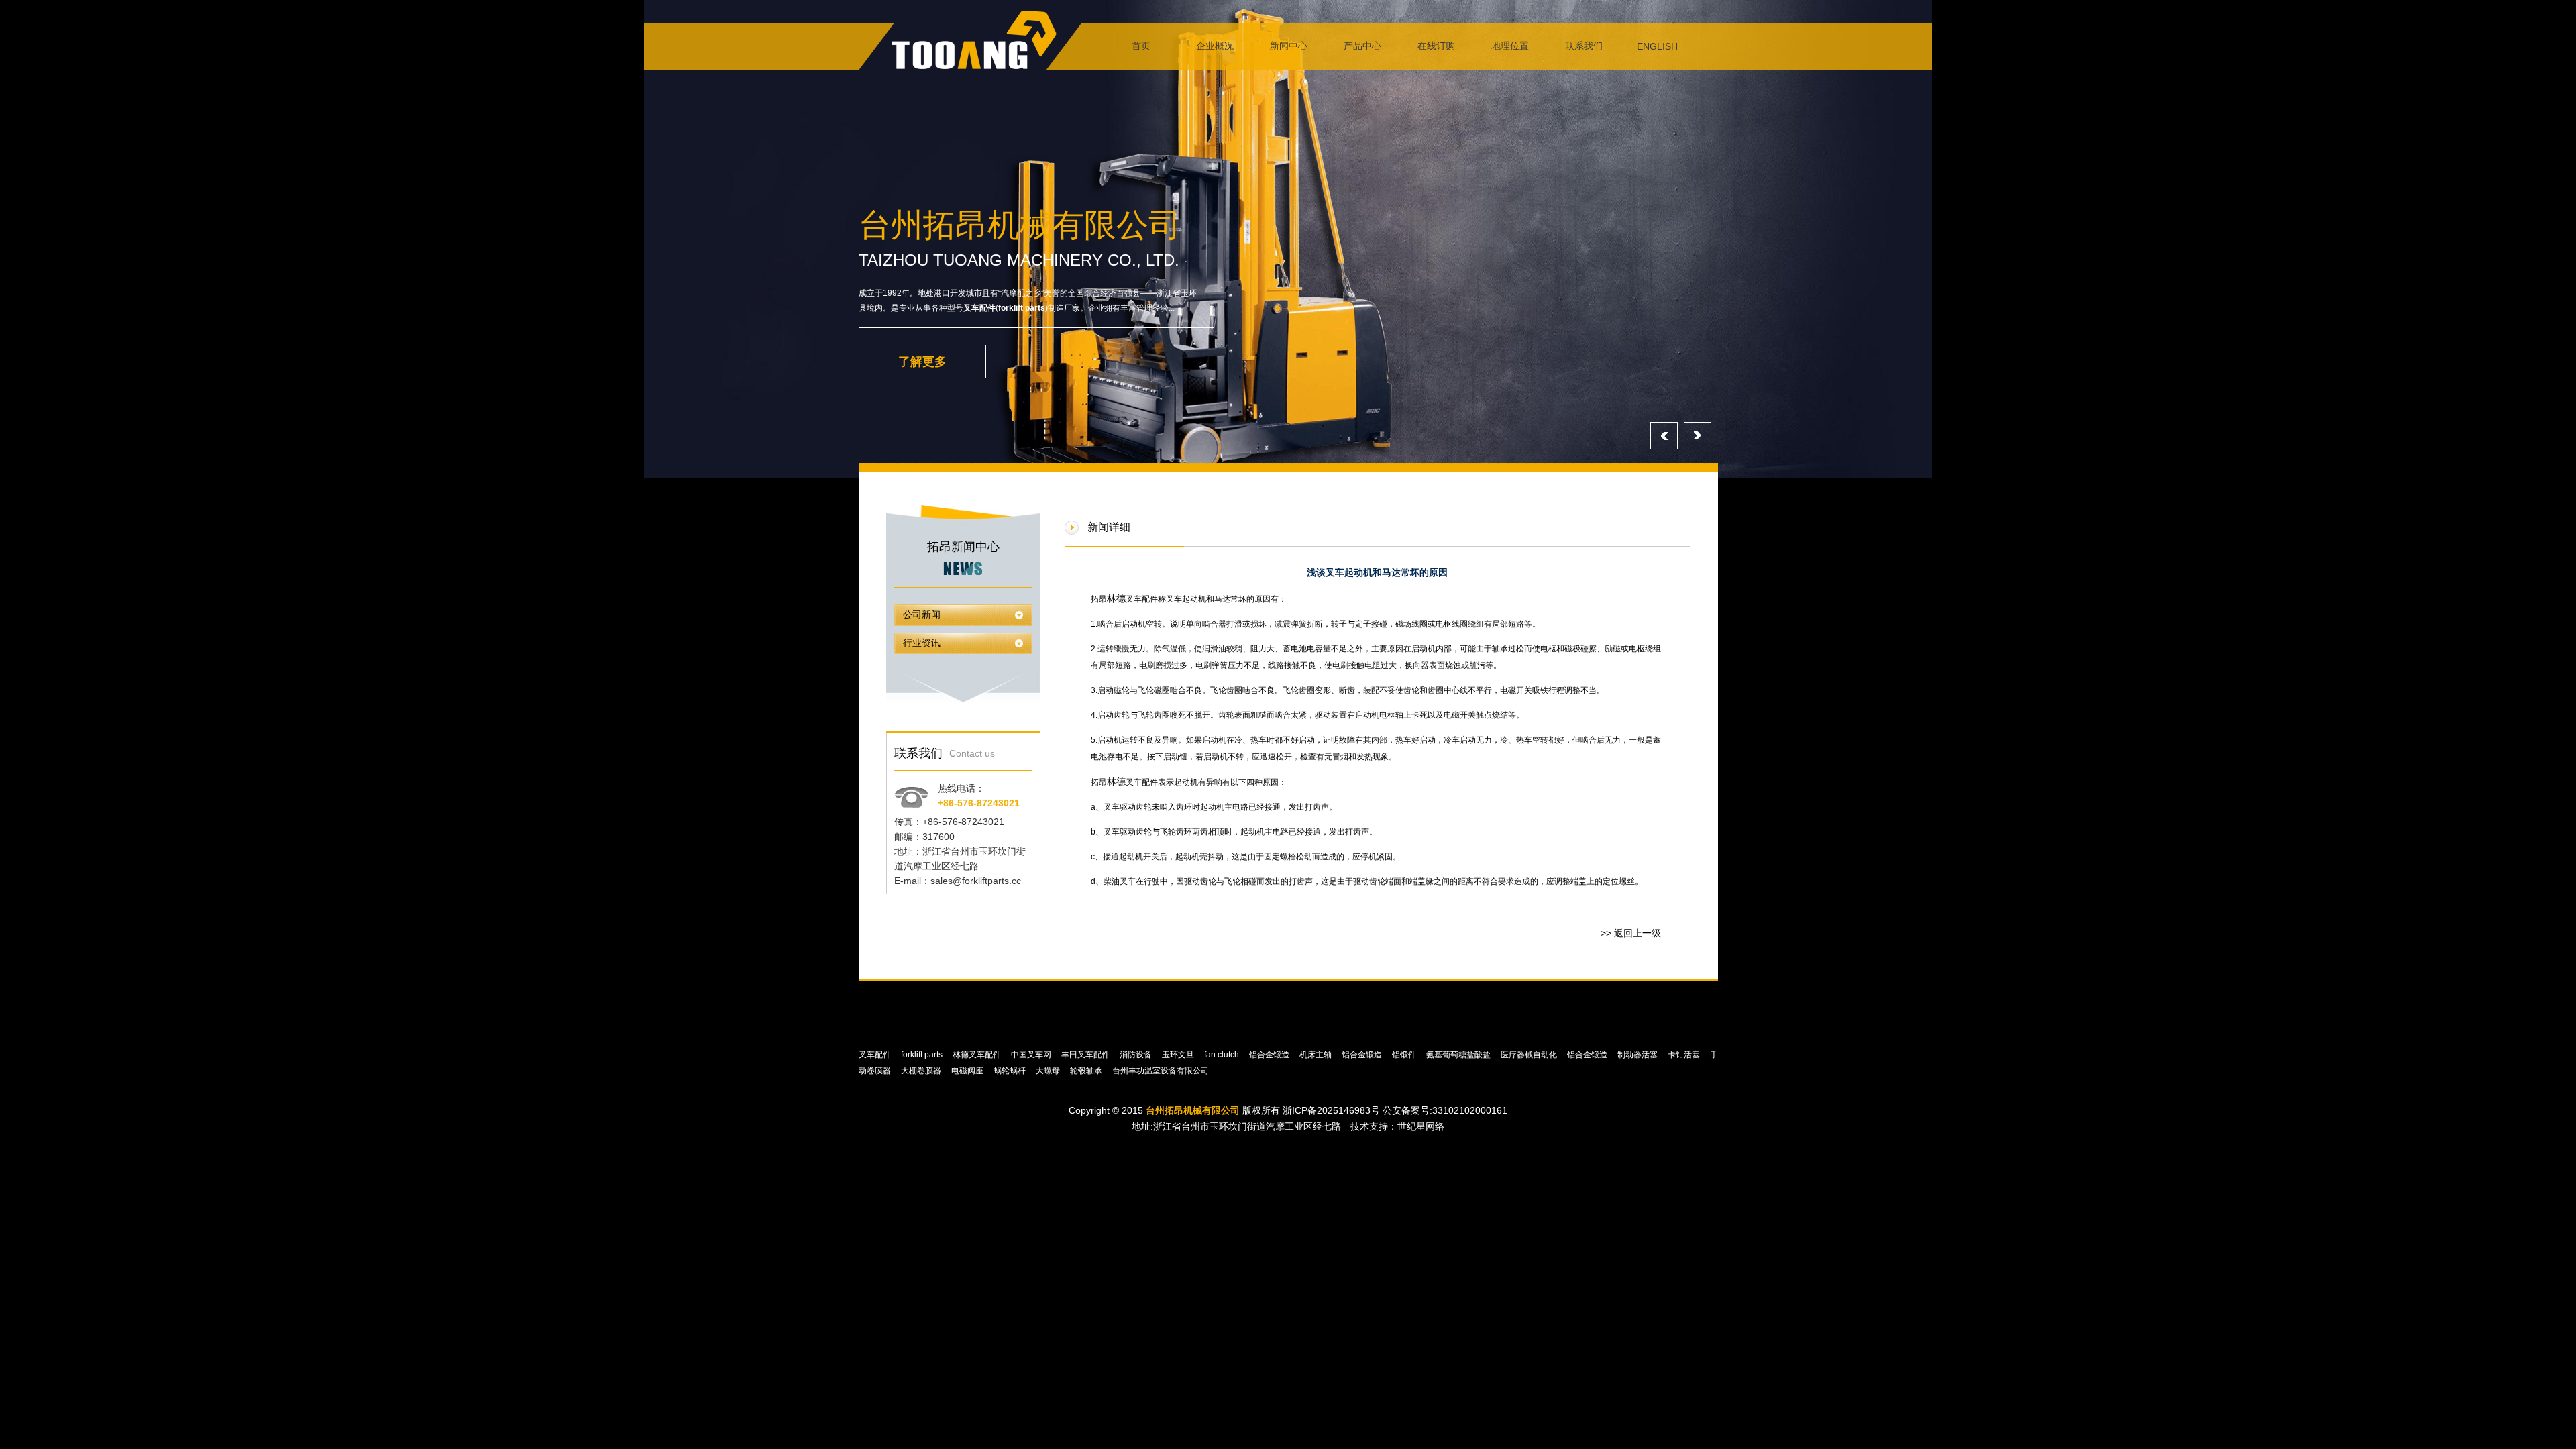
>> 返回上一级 (1631, 933)
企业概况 (1215, 46)
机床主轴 (1317, 1055)
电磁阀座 (968, 1071)
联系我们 (1584, 46)
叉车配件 (979, 308)
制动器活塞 (1639, 1055)
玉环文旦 (1179, 1055)
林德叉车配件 (978, 1055)
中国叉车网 (1032, 1055)
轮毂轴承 (1087, 1071)
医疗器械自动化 (1530, 1055)
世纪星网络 (1421, 1126)
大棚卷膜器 (922, 1071)
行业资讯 (922, 643)
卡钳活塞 (1685, 1055)
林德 (1116, 598)
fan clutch (1223, 1055)
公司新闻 (922, 615)
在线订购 (1436, 46)
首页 (1141, 46)
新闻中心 (1289, 46)
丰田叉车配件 (1086, 1055)
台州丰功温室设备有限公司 (1162, 1071)
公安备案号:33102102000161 (1445, 1110)
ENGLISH (1657, 46)
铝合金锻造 (1270, 1055)
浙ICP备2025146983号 (1331, 1110)
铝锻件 (1405, 1055)
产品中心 (1362, 46)
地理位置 (1510, 46)
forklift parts (1022, 308)
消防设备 (1137, 1055)
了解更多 (922, 362)
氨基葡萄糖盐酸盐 (1459, 1055)
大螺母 (1049, 1071)
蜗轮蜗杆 (1011, 1071)
